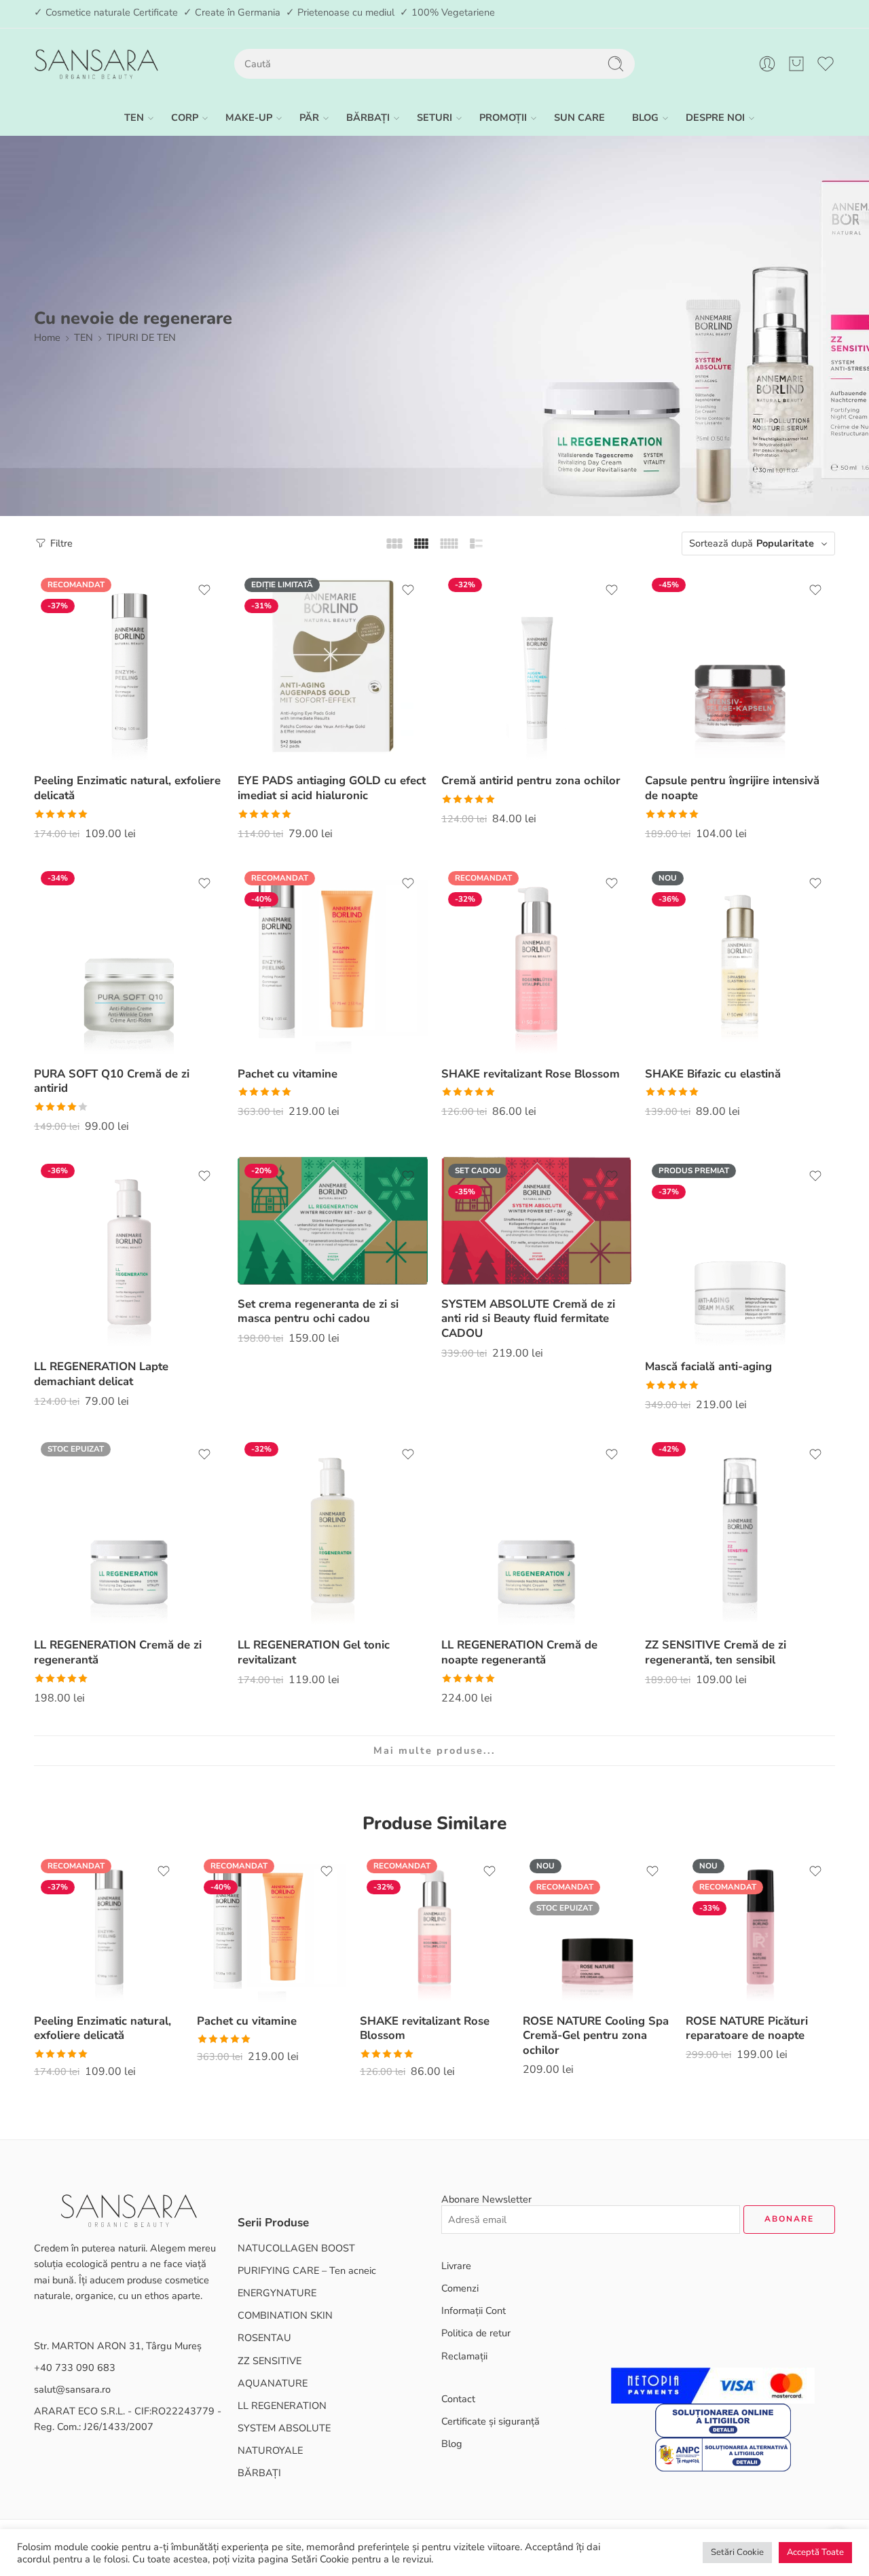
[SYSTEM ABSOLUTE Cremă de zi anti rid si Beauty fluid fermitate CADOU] (536, 1220)
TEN (134, 117)
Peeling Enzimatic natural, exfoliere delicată (127, 788)
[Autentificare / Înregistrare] (767, 64)
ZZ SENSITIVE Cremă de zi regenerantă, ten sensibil (716, 1652)
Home (47, 337)
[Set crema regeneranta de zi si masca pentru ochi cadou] (333, 1220)
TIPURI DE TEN (141, 337)
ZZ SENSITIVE (270, 2361)
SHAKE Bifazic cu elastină (713, 1074)
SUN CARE (579, 117)
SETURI (434, 117)
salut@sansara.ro (72, 2389)
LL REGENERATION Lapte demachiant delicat (101, 1374)
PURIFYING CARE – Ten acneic (307, 2270)
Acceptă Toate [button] (815, 2552)
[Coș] (796, 64)
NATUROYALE (270, 2450)
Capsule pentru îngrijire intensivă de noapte (732, 788)
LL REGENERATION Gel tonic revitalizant (314, 1652)
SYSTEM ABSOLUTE (284, 2428)
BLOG (645, 117)
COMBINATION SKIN (285, 2315)
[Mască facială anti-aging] (740, 1252)
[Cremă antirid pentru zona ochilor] (536, 666)
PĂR (309, 117)
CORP (185, 117)
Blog (452, 2444)
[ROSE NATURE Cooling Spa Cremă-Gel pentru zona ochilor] (597, 1927)
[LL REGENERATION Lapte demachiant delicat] (129, 1252)
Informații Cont (474, 2311)
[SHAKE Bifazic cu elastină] (740, 959)
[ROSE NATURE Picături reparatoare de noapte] (760, 1927)
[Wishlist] (204, 590)
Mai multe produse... (434, 1750)
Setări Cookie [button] (737, 2552)
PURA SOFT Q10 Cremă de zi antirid (112, 1081)
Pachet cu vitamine (288, 1074)
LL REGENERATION (282, 2406)
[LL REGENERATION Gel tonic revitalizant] (333, 1530)
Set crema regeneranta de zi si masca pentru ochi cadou (318, 1311)
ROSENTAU (264, 2338)
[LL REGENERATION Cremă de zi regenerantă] (129, 1530)
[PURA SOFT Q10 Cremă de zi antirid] (129, 959)
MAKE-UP (249, 117)
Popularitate (785, 543)
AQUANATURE (273, 2383)
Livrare (456, 2266)
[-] (96, 64)
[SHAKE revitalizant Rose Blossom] (536, 959)
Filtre (60, 543)
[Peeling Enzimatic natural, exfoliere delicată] (129, 666)
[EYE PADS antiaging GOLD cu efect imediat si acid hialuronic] (333, 666)
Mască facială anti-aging (708, 1366)
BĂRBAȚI (368, 117)
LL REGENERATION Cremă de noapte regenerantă (519, 1652)
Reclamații (464, 2356)
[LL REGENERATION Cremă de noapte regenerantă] (536, 1530)
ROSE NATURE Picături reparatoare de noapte (747, 2028)
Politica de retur (476, 2333)
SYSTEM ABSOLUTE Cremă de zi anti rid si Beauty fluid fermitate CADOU (528, 1319)
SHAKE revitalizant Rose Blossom (531, 1074)
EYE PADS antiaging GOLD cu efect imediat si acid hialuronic (332, 788)
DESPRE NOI (715, 117)
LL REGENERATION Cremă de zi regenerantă (118, 1652)
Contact (458, 2399)
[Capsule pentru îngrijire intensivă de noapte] (740, 666)
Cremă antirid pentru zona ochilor (531, 780)
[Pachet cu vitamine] (333, 959)
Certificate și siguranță (491, 2421)
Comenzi (460, 2288)
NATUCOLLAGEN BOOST (296, 2248)
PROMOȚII (503, 117)
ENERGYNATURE (277, 2293)
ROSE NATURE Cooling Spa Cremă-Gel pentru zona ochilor (596, 2036)
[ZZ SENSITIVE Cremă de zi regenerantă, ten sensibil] (740, 1530)
